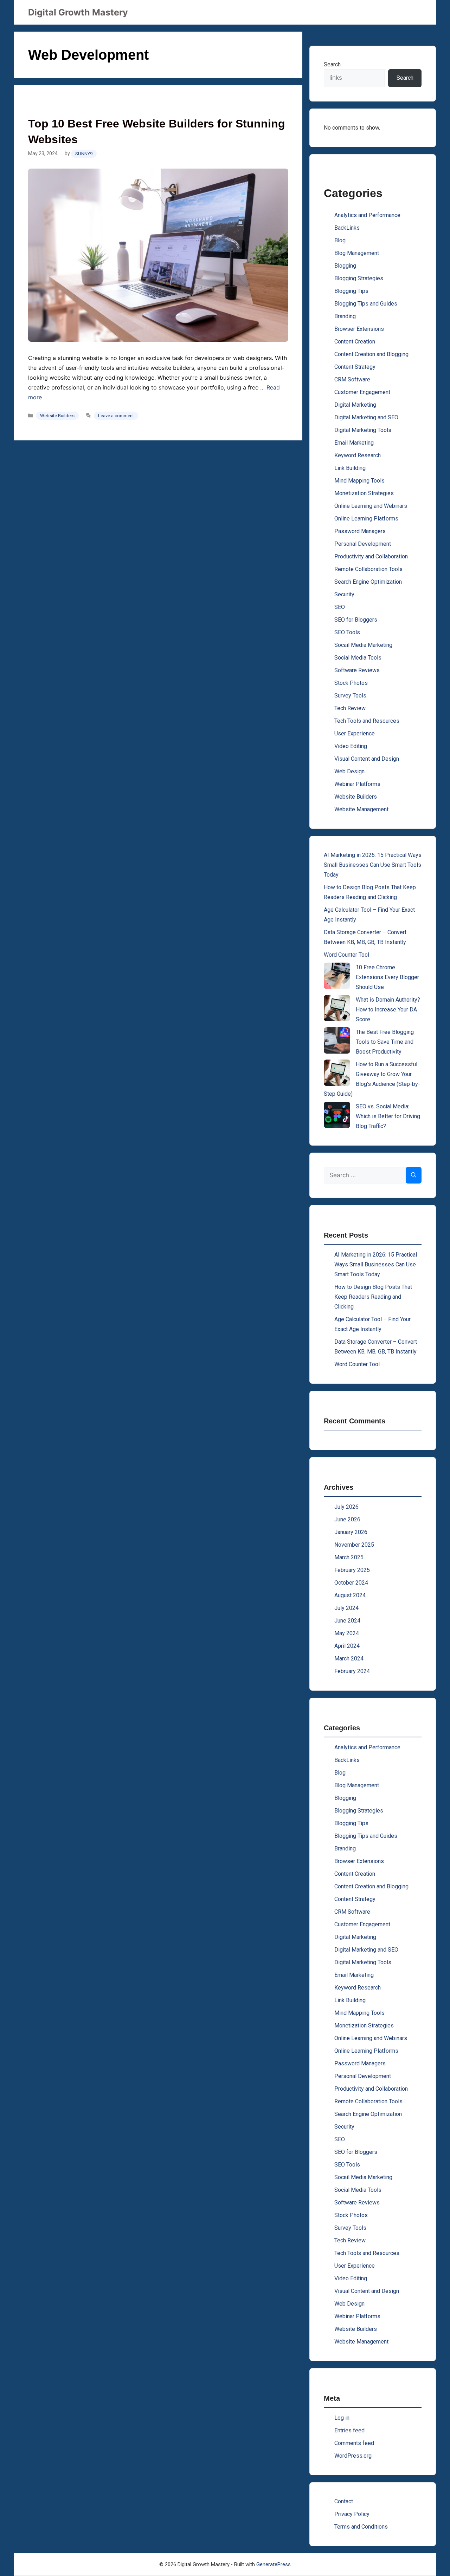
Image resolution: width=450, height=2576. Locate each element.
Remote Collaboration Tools (368, 569)
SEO (340, 607)
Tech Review (350, 708)
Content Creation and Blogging (371, 354)
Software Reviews (357, 670)
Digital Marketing (355, 405)
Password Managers (360, 531)
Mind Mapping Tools (359, 481)
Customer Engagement (362, 392)
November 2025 (354, 1545)
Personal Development (363, 544)
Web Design (349, 771)
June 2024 (347, 1621)
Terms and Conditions (361, 2527)
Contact (344, 2501)
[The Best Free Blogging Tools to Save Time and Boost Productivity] (337, 1040)
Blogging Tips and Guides (366, 304)
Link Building (350, 468)
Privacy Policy (352, 2514)
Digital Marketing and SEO (366, 417)
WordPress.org (353, 2456)
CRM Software (352, 379)
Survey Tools (350, 696)
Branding (345, 316)
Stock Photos (351, 683)
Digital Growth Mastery (78, 12)
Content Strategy (355, 367)
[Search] (414, 1175)
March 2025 (349, 1557)
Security (344, 594)
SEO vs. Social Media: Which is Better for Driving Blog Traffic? (388, 1116)
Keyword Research (358, 455)
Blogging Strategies (359, 278)
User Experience (355, 733)
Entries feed (349, 2430)
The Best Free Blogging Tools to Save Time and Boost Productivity (385, 1042)
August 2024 (350, 1595)
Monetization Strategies (364, 493)
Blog (340, 240)
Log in (342, 2418)
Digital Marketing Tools (363, 430)
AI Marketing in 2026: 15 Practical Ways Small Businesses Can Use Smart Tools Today (373, 865)
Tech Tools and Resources (367, 721)
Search (332, 64)
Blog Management (357, 253)
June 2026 (347, 1519)
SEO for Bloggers (356, 620)
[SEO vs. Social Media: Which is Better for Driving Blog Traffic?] (337, 1115)
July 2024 (346, 1608)
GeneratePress (274, 2564)
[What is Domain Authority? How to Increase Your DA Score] (337, 1008)
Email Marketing (354, 443)
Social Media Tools (358, 658)
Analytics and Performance (367, 215)
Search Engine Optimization (368, 582)
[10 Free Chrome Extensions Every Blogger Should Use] (337, 976)
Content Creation (355, 342)
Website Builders (57, 416)
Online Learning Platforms (366, 519)
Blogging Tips (351, 291)
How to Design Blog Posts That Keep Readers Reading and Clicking (373, 1297)
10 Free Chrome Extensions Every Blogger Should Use (387, 977)
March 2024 (349, 1659)
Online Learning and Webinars (371, 506)
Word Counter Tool (346, 955)
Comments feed (354, 2443)
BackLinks (347, 228)
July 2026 (346, 1507)
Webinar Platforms (357, 784)
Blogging (345, 266)
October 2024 (351, 1583)
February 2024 (352, 1671)
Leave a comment (116, 416)
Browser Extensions (359, 329)
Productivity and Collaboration (371, 556)
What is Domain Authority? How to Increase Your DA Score (388, 1010)
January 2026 (351, 1532)
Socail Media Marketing (363, 645)
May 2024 (347, 1633)
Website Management (361, 809)
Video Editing (351, 746)
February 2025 (352, 1570)
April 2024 (347, 1646)
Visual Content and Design (367, 759)
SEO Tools (347, 632)
